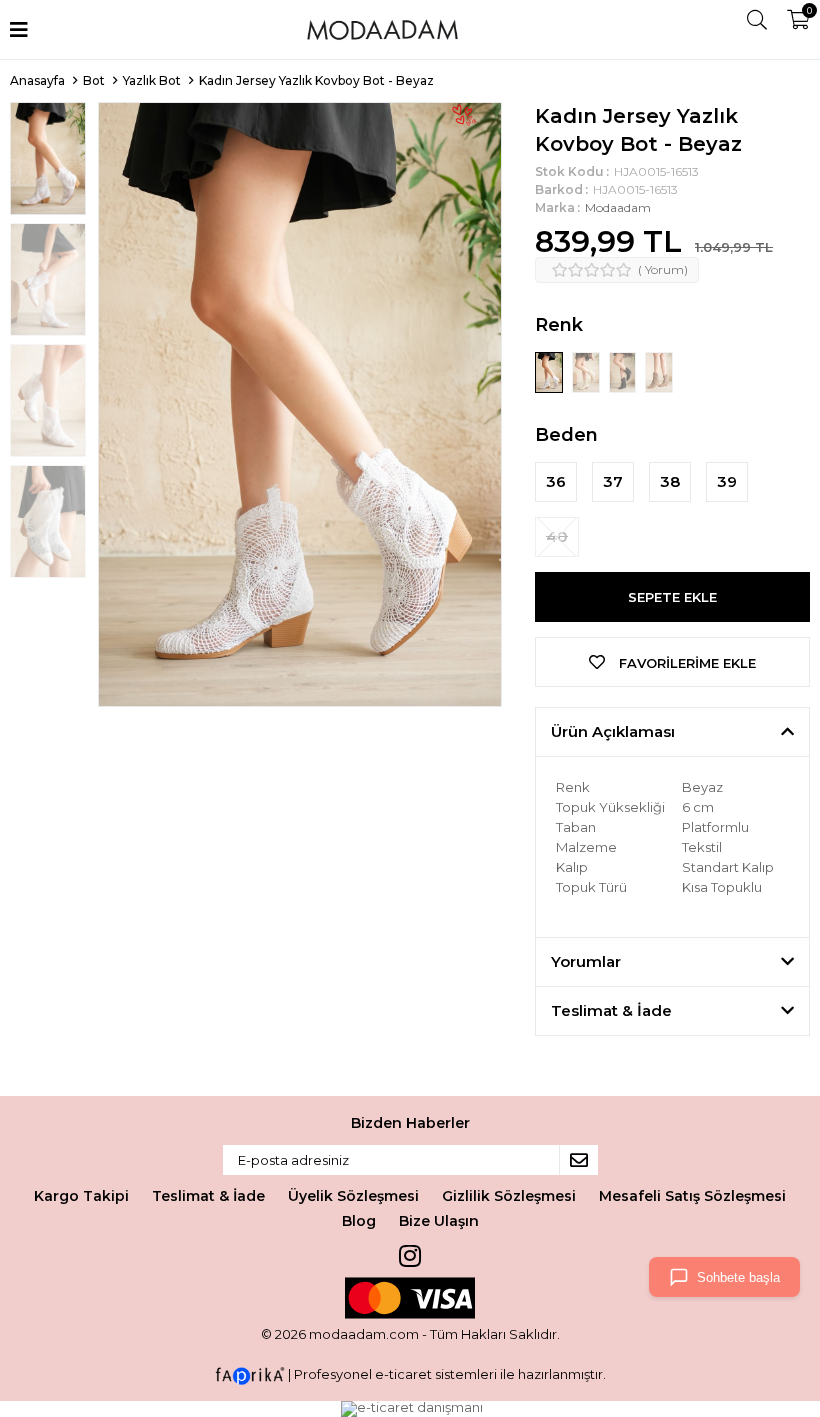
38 (670, 481)
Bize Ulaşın (439, 1221)
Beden (566, 435)
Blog (359, 1221)
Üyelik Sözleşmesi (353, 1196)
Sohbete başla (738, 1277)
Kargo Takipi (81, 1196)
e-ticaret (403, 1374)
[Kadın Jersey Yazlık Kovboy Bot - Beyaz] (550, 371)
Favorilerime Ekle (685, 663)
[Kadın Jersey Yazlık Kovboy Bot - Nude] (659, 371)
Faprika (250, 1376)
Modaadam (618, 207)
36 (556, 481)
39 (727, 481)
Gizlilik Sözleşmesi (509, 1196)
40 (557, 536)
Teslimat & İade (208, 1196)
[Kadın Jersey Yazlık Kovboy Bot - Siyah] (624, 371)
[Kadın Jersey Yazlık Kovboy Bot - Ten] (587, 371)
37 (613, 481)
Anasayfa (37, 80)
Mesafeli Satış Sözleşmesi (692, 1196)
